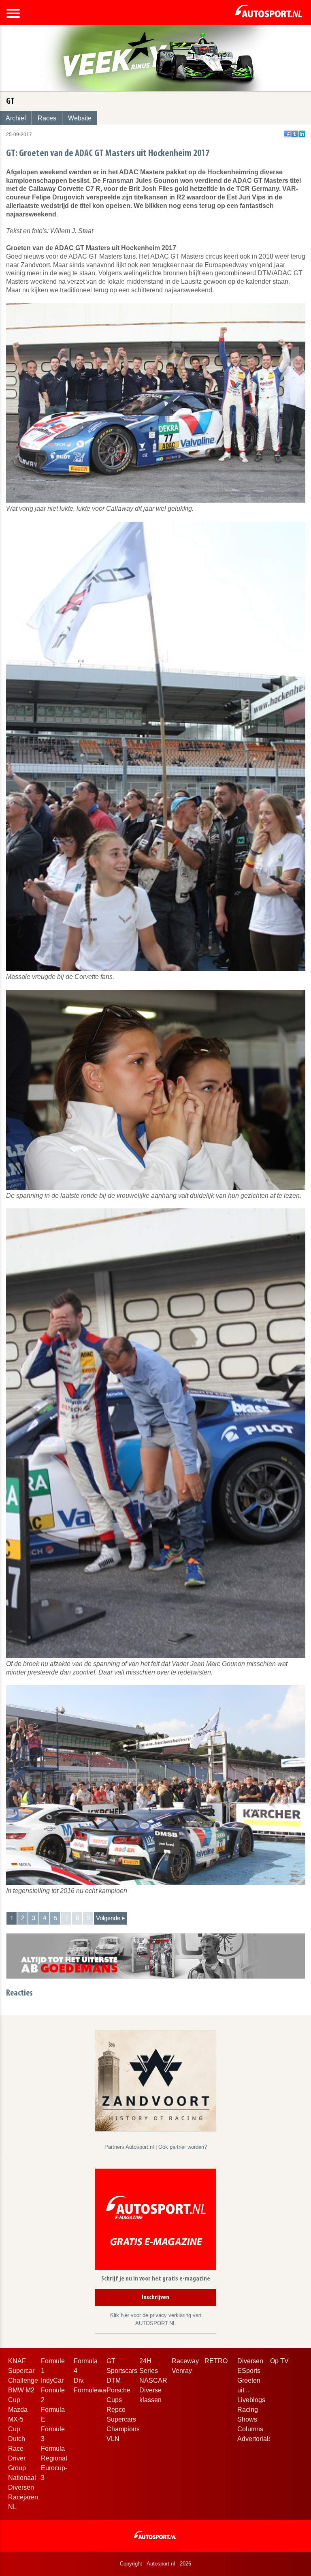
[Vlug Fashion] (155, 2080)
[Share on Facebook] (287, 134)
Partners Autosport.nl (130, 2147)
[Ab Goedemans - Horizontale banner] (156, 1956)
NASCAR (153, 2380)
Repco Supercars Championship (128, 2419)
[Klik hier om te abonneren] (155, 2221)
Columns (250, 2429)
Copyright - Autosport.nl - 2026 (155, 2564)
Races (47, 118)
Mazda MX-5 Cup (18, 2419)
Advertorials (255, 2439)
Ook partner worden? (183, 2147)
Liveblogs (251, 2400)
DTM (114, 2380)
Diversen (250, 2361)
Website (80, 118)
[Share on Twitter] (295, 134)
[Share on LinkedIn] (302, 134)
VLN (113, 2439)
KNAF (17, 2361)
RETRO (216, 2361)
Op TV (279, 2361)
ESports (249, 2371)
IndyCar (52, 2380)
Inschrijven (155, 2298)
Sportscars (122, 2371)
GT (111, 2361)
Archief (16, 118)
